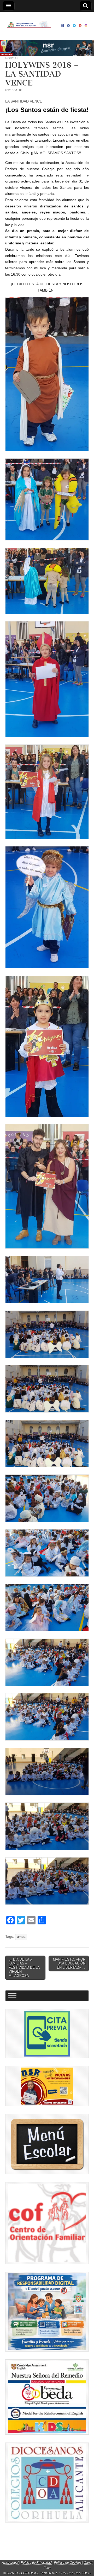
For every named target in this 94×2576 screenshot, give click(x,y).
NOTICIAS (12, 58)
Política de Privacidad (36, 2563)
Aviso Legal (10, 2563)
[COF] (47, 2223)
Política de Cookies (68, 2563)
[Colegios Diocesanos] (47, 2483)
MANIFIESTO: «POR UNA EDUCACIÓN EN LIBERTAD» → (69, 1963)
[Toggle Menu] (12, 1996)
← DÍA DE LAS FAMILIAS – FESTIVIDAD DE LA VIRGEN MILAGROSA (24, 1968)
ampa (21, 1937)
